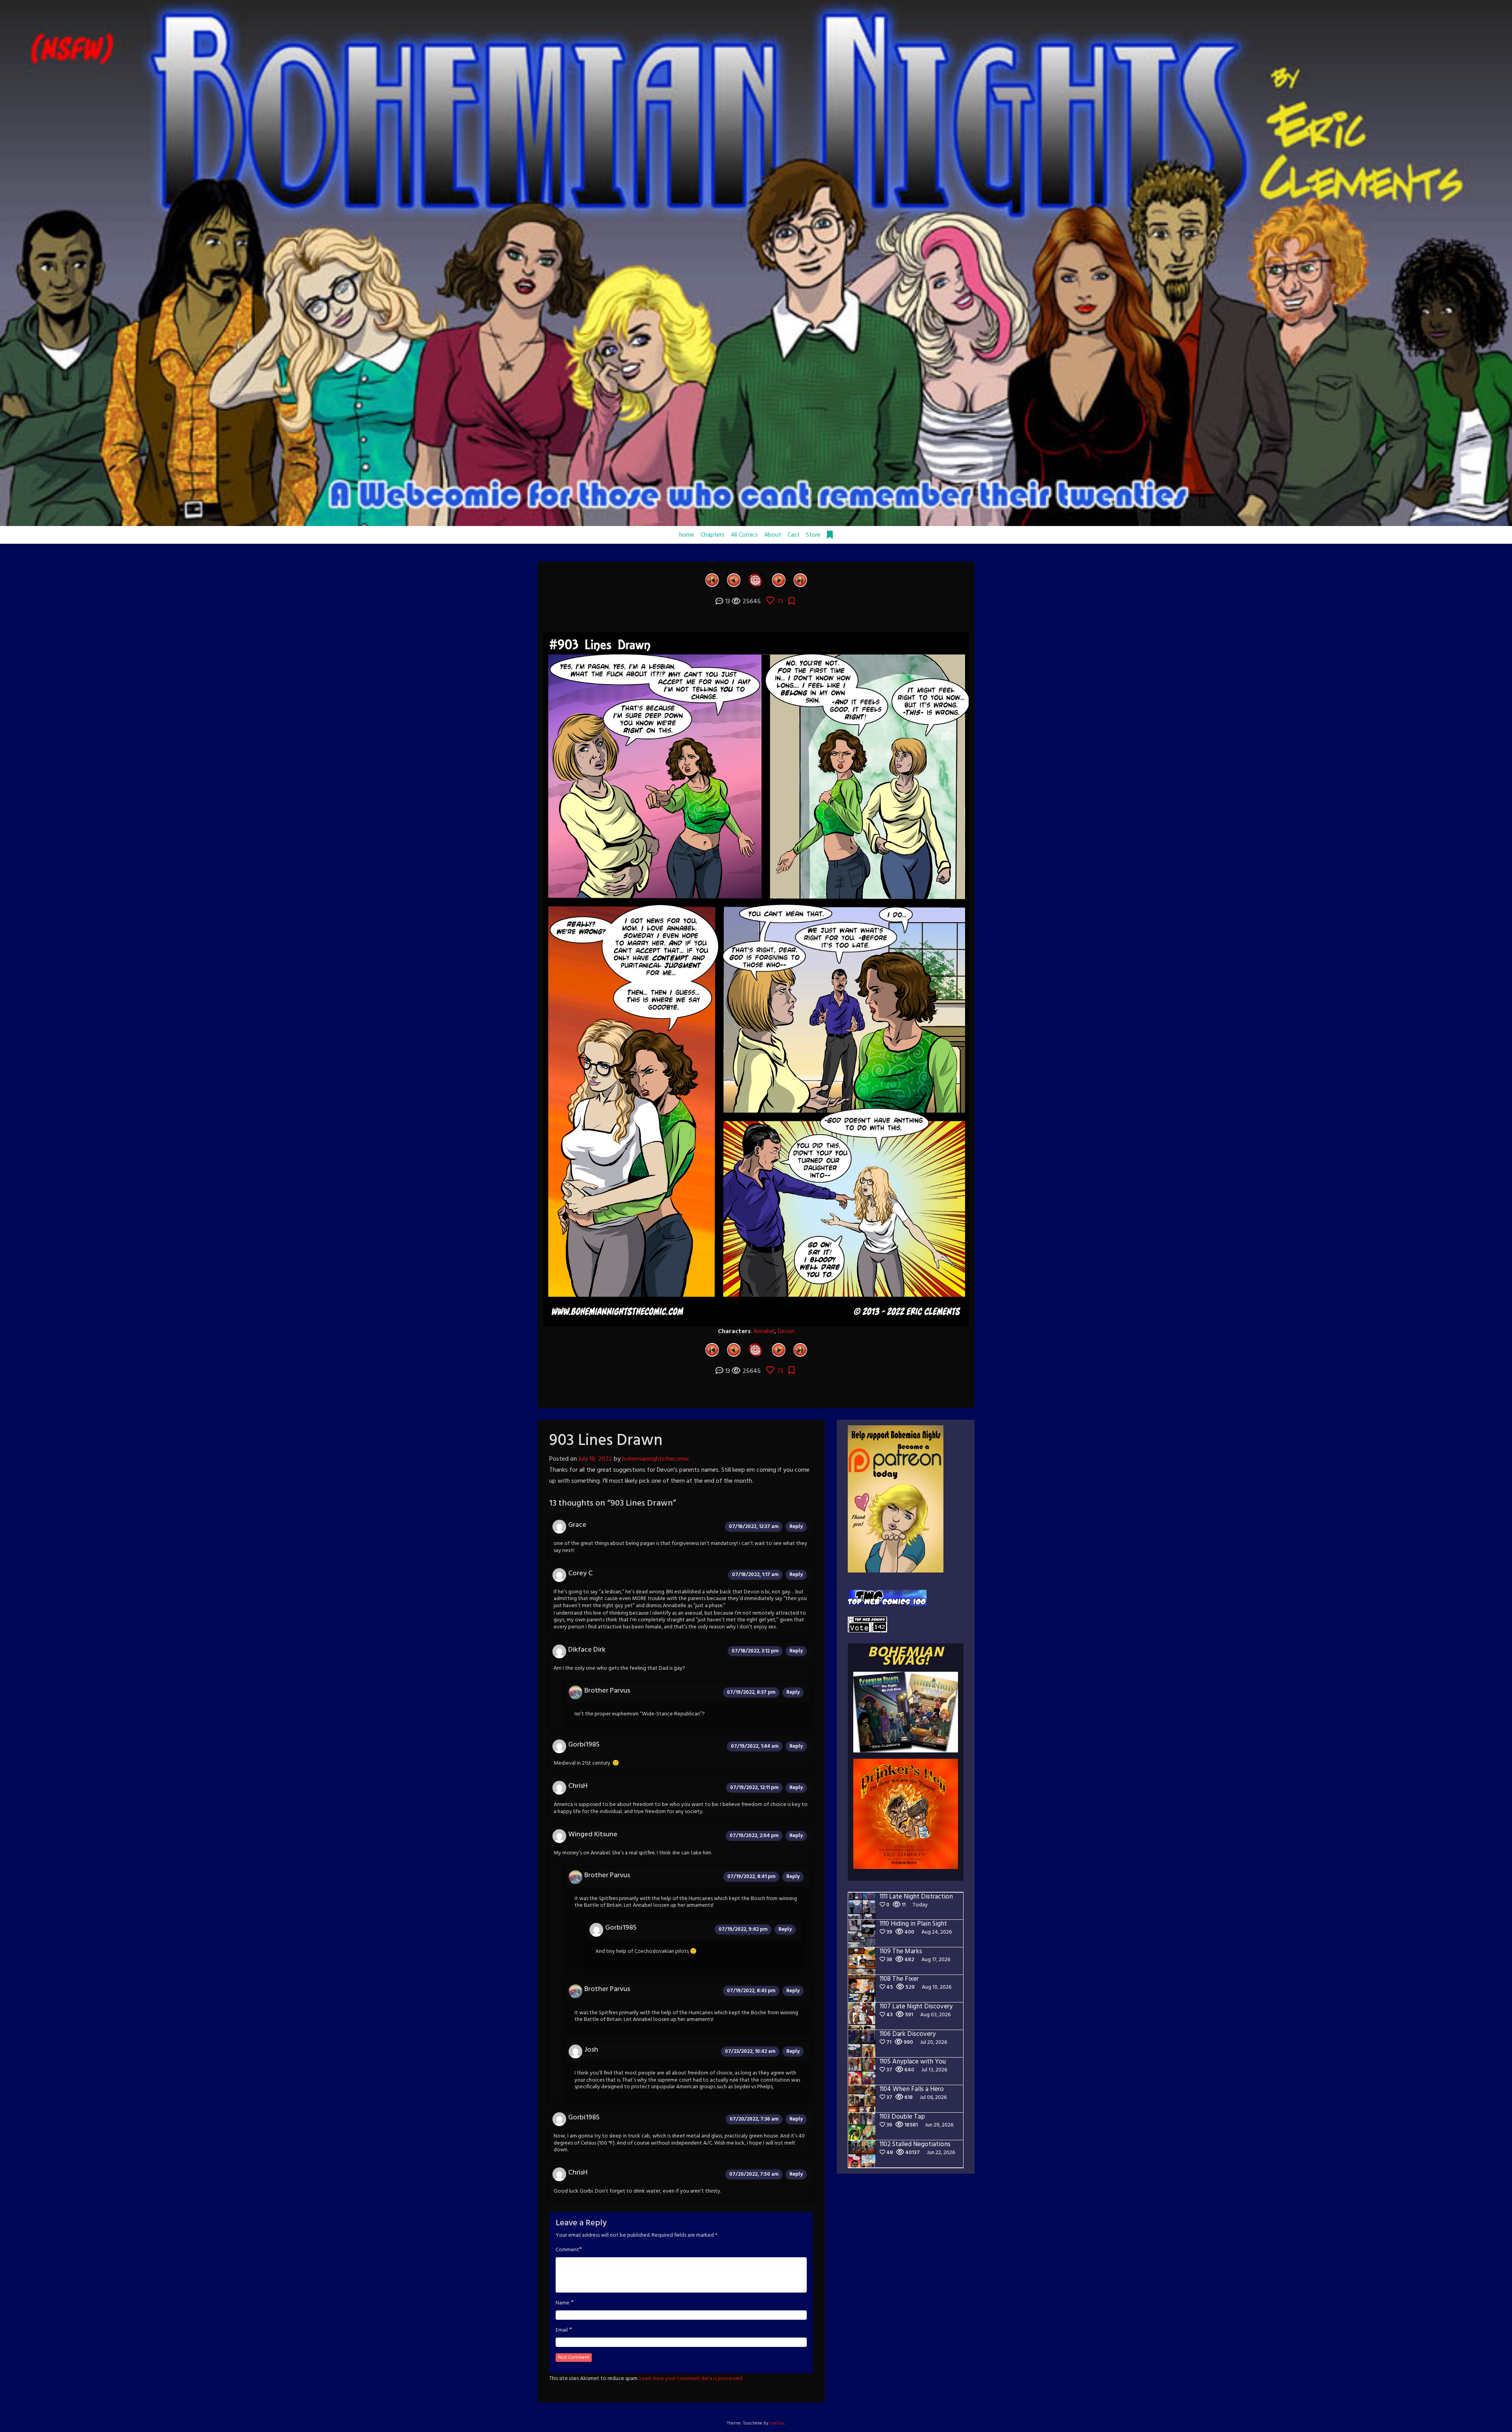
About (773, 535)
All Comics (744, 535)
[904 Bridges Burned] (779, 580)
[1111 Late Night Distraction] (800, 580)
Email (562, 2330)
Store (813, 535)
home (687, 535)
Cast (794, 535)
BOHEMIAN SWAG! (906, 1657)
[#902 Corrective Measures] (734, 580)
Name (562, 2303)
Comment (567, 2250)
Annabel (764, 1332)
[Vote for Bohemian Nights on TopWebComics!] (887, 1598)
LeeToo (777, 2423)
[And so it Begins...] (712, 580)
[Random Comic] (755, 580)
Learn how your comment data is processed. (691, 2379)
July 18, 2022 (595, 1459)
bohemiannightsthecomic (656, 1459)
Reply (796, 1527)
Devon (786, 1332)
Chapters (712, 535)
